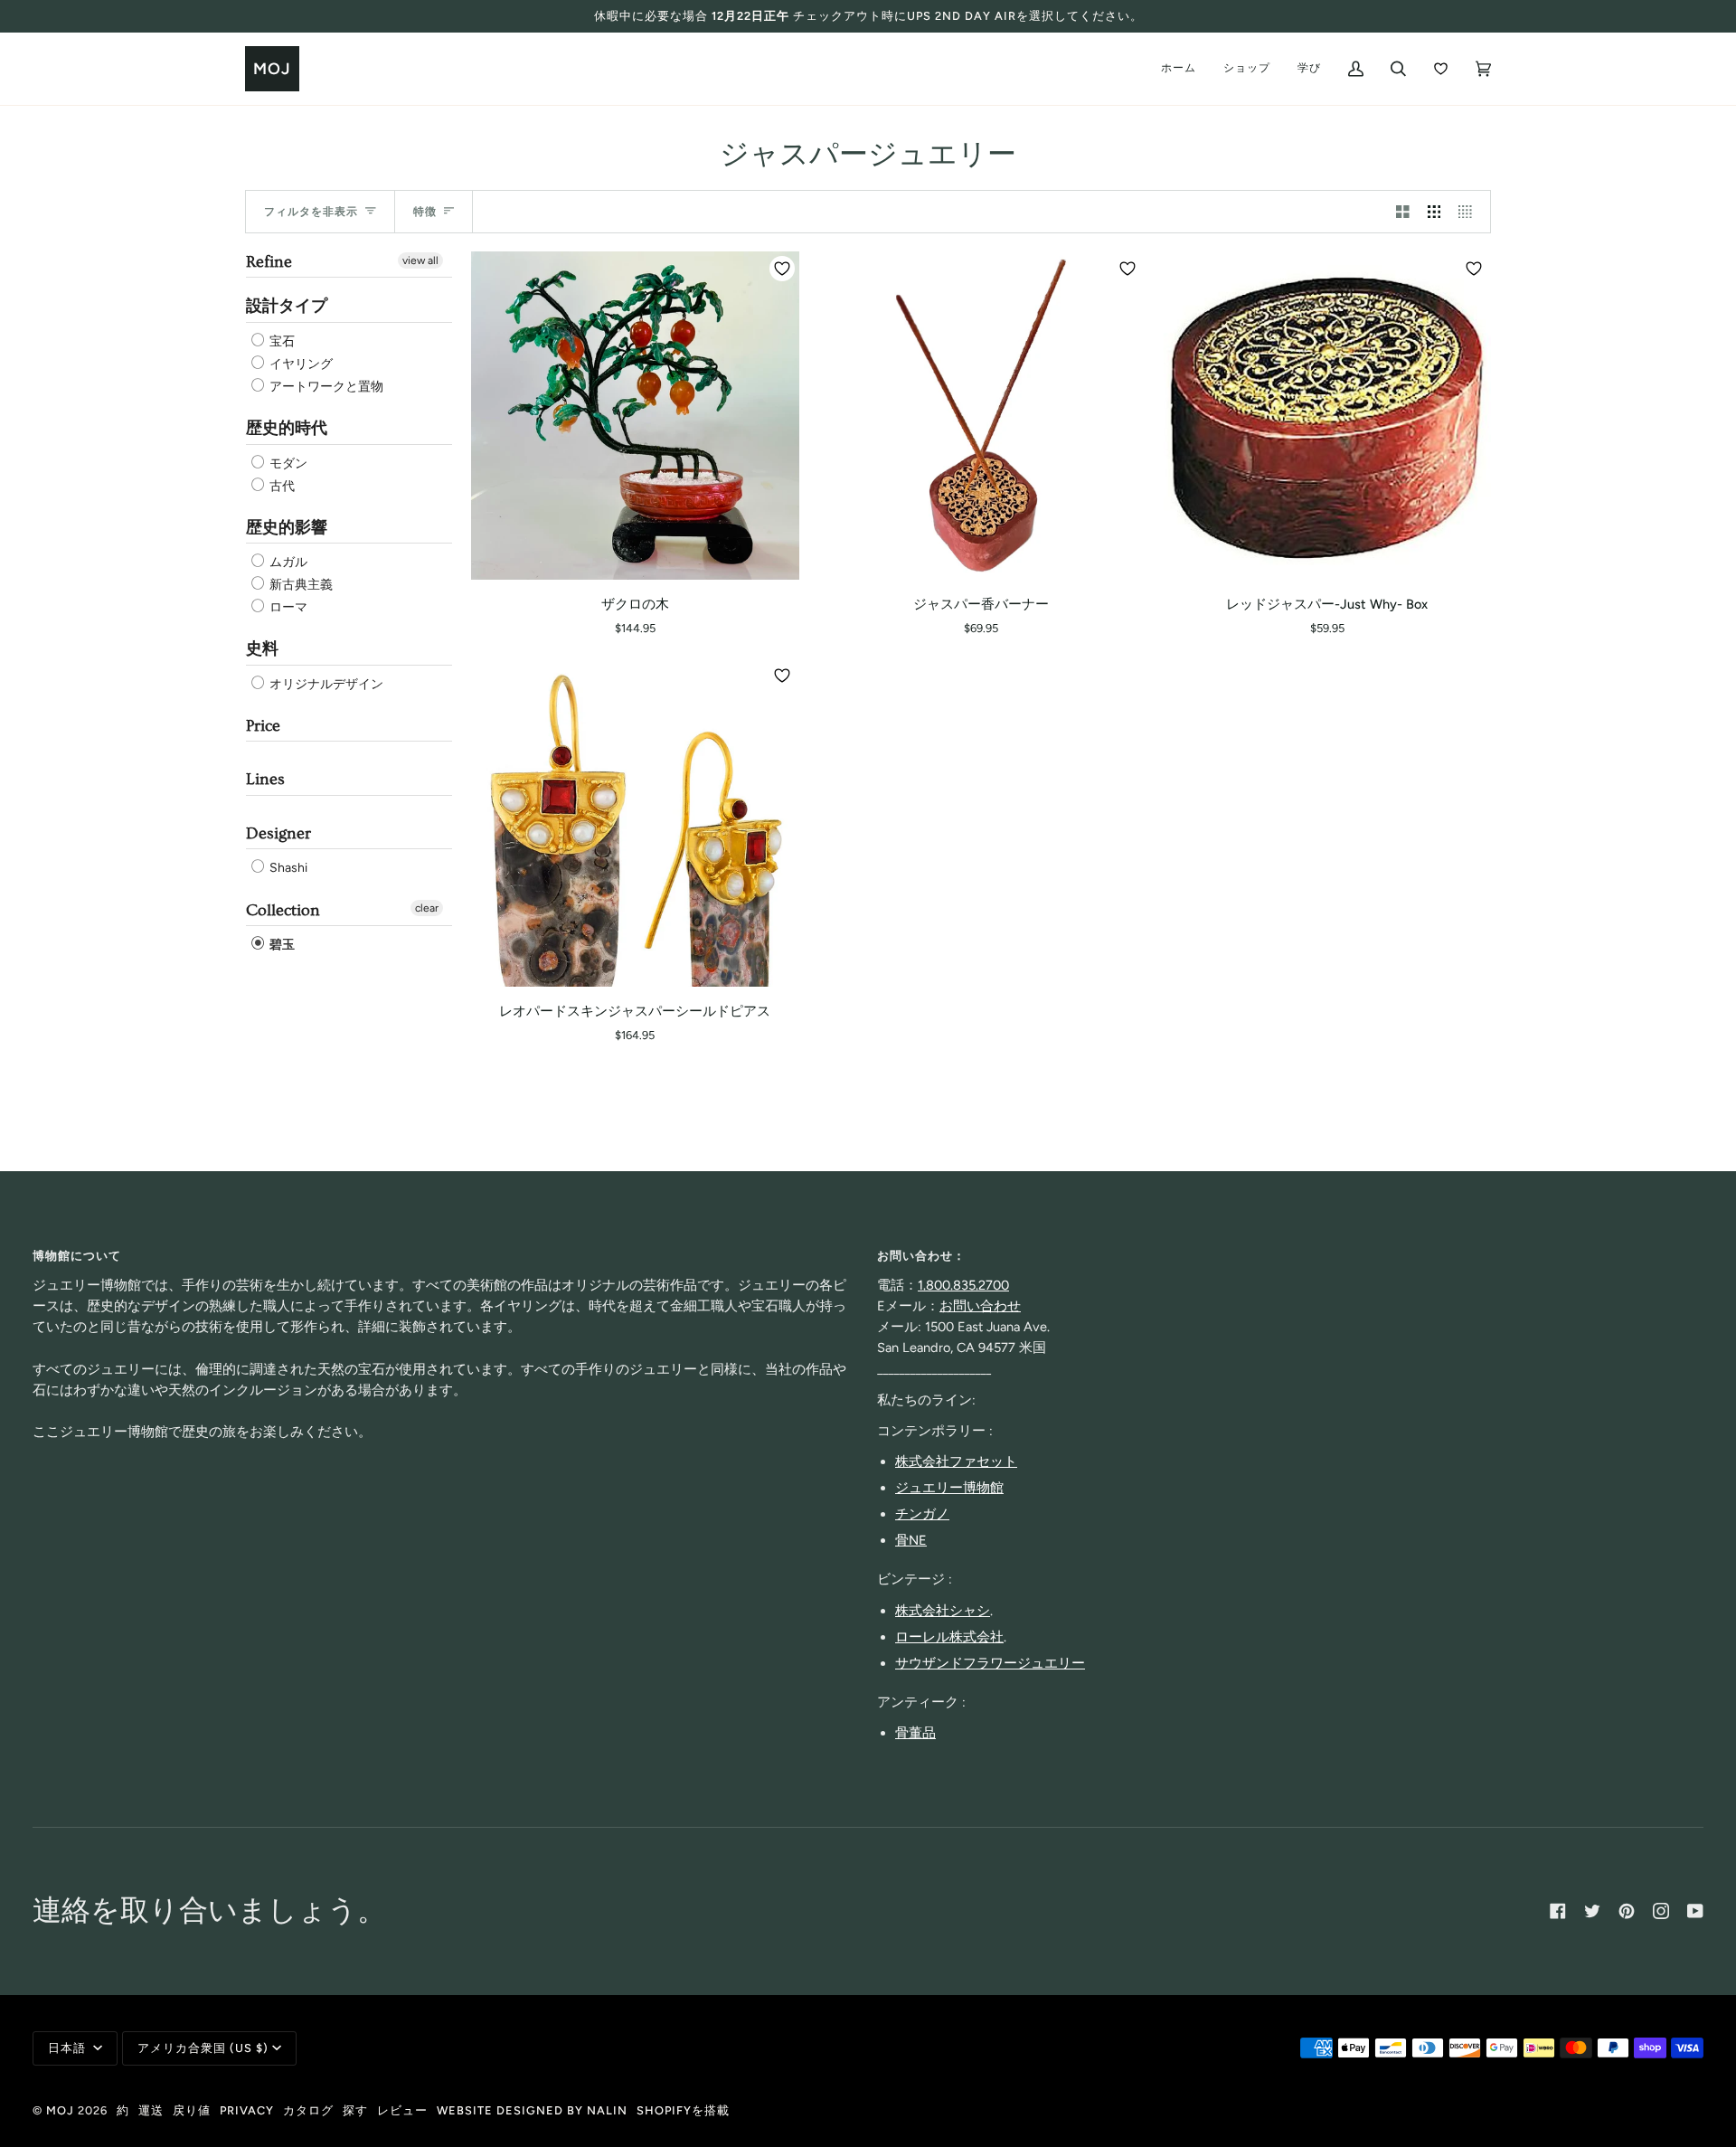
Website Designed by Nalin (532, 2110)
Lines (265, 779)
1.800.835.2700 (963, 1285)
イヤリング (300, 364)
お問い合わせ (980, 1306)
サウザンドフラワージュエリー (990, 1663)
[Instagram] (1661, 1911)
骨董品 (915, 1733)
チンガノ (922, 1514)
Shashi (287, 869)
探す (355, 2110)
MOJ (60, 2110)
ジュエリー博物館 (949, 1488)
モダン (287, 463)
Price (263, 726)
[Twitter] (1592, 1911)
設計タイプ (287, 306)
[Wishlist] (1441, 69)
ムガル (287, 562)
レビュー (402, 2110)
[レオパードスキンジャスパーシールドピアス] (635, 823)
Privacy (247, 2110)
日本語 (69, 2048)
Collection (283, 910)
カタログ (308, 2110)
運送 (151, 2110)
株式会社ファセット (956, 1461)
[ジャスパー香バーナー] (981, 416)
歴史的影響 (287, 528)
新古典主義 (300, 585)
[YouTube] (1695, 1911)
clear (427, 908)
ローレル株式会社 (949, 1637)
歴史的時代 (287, 428)
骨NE (911, 1540)
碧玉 (281, 945)
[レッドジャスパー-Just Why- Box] (1327, 416)
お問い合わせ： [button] (921, 1256)
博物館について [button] (77, 1256)
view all (420, 260)
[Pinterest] (1627, 1911)
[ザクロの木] (635, 416)
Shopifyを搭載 (683, 2110)
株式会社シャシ (943, 1611)
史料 (262, 649)
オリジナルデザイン (325, 684)
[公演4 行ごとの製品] (1470, 212)
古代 (281, 486)
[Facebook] (1558, 1911)
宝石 (281, 341)
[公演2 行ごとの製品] (1403, 212)
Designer (278, 833)
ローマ (287, 607)
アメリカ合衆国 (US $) (203, 2048)
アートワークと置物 (325, 387)
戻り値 (192, 2110)
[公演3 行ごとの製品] (1434, 212)
